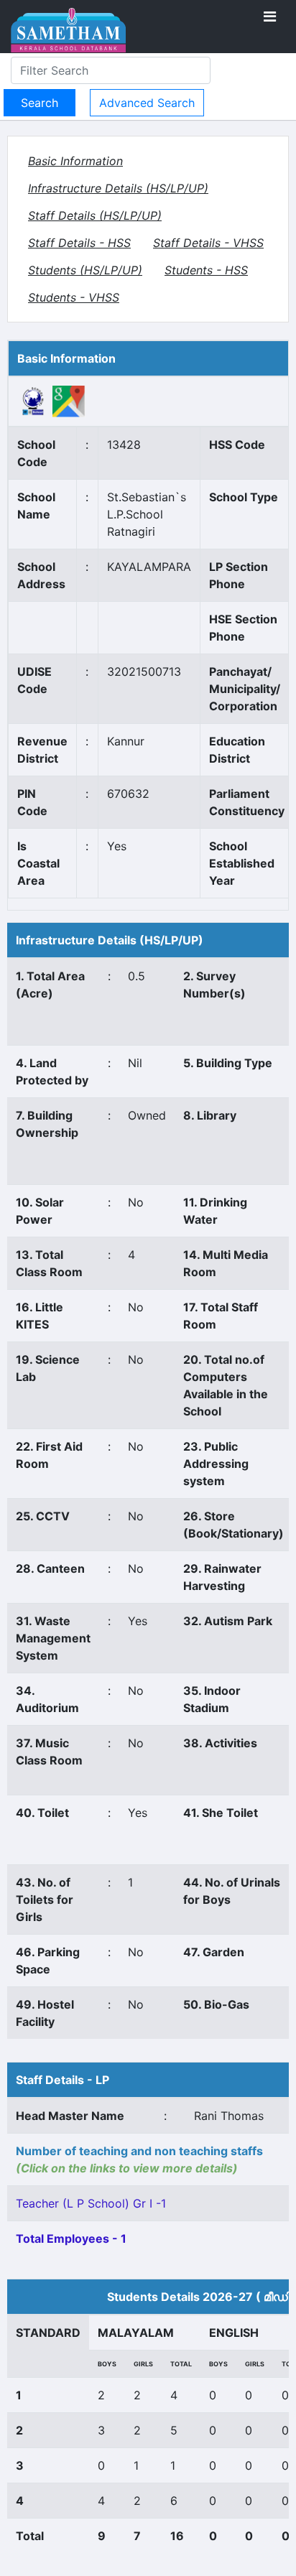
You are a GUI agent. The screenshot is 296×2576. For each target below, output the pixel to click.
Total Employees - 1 (71, 2238)
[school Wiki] (33, 400)
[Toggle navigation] (270, 17)
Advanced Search (147, 103)
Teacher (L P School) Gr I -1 (91, 2203)
